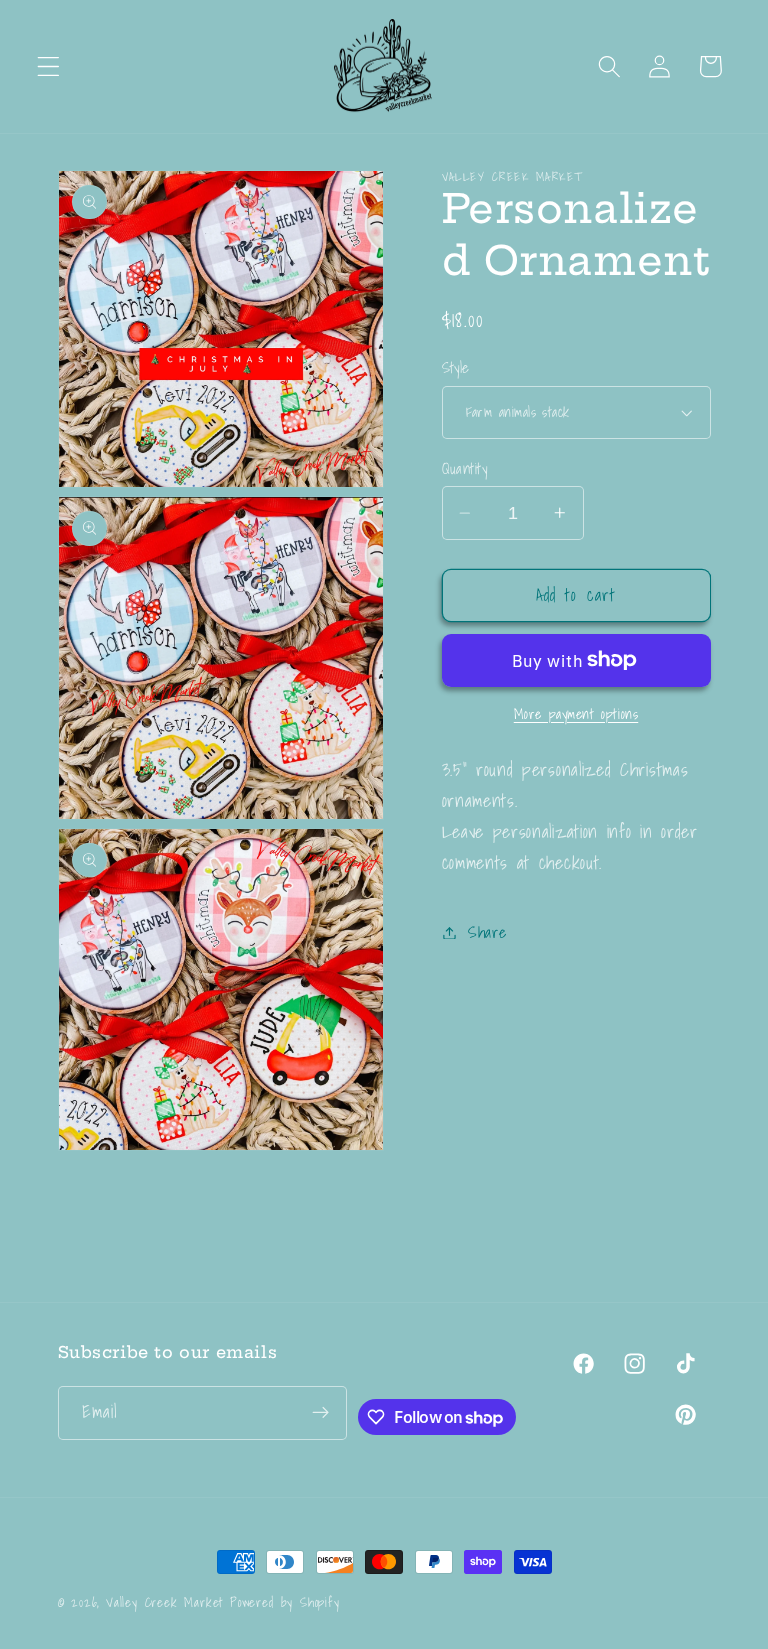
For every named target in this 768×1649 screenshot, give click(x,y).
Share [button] (487, 932)
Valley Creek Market (164, 1602)
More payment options (576, 715)
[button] (48, 66)
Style (456, 367)
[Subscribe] (320, 1413)
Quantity (465, 468)
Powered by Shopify (285, 1602)
